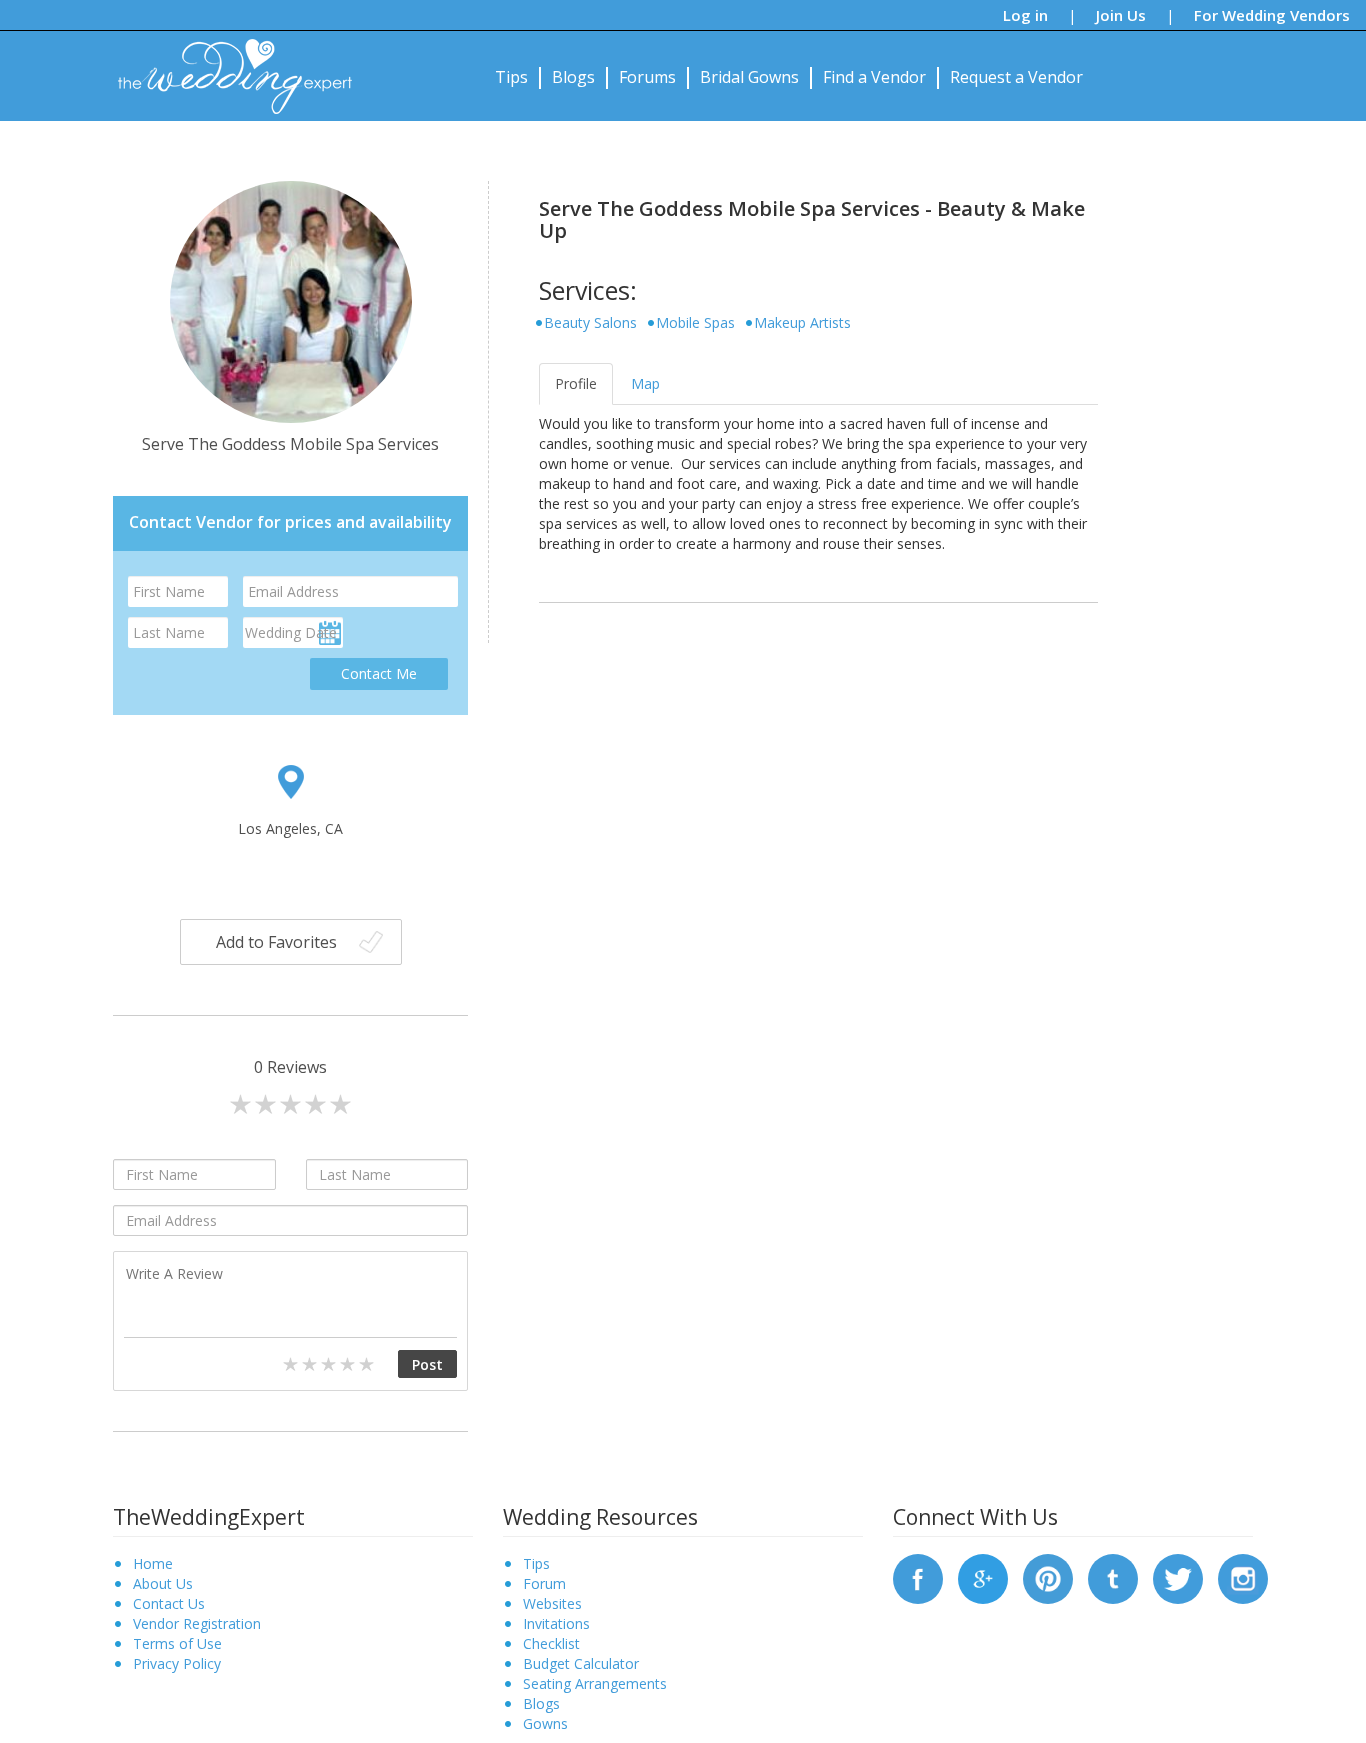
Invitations (556, 1623)
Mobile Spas (695, 322)
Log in (1025, 15)
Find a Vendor (874, 77)
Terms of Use (177, 1643)
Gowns (545, 1723)
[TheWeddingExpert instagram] (1243, 1577)
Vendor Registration (197, 1623)
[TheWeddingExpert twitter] (1178, 1577)
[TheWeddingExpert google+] (983, 1577)
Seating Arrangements (595, 1683)
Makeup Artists (802, 322)
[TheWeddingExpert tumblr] (1113, 1577)
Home (153, 1563)
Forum (544, 1583)
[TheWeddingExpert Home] (226, 65)
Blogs (573, 77)
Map (645, 383)
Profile (576, 383)
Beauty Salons (590, 322)
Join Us (1121, 15)
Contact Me (379, 673)
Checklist (551, 1643)
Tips (511, 77)
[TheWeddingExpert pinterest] (1048, 1577)
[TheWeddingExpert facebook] (918, 1577)
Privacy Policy (177, 1663)
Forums (647, 77)
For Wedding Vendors (1272, 15)
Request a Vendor (1016, 77)
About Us (163, 1583)
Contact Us (169, 1603)
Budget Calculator (581, 1663)
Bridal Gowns (749, 77)
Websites (552, 1603)
